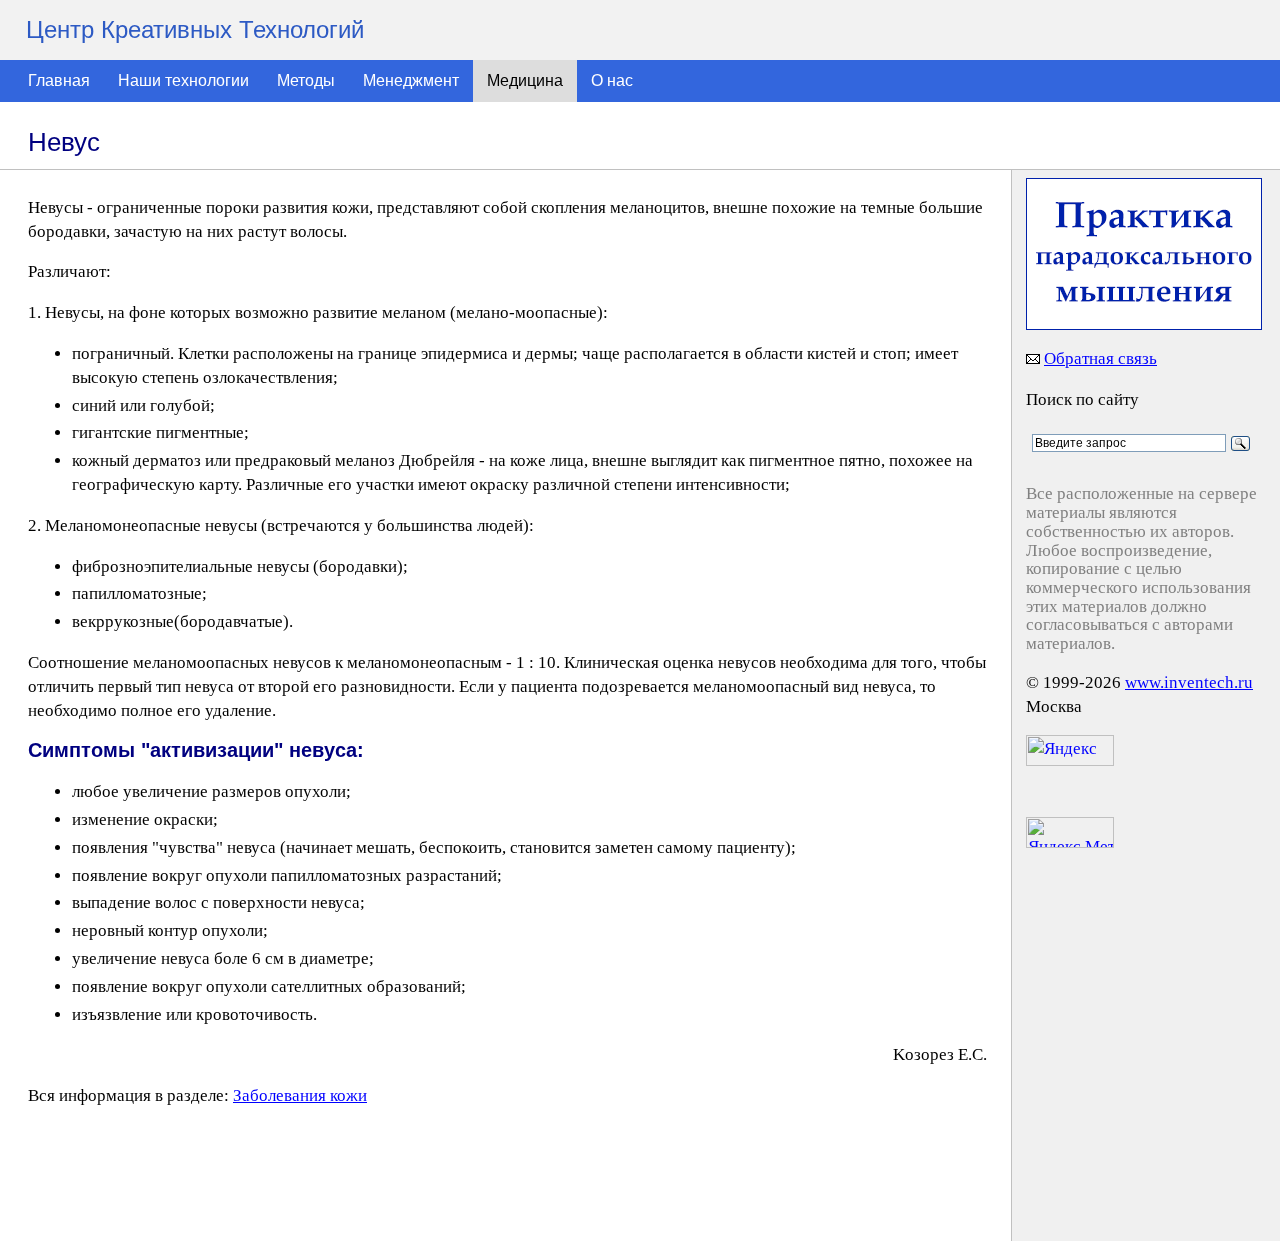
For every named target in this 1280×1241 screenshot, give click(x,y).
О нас (612, 80)
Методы (306, 80)
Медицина (525, 80)
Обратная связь (1100, 358)
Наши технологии (183, 80)
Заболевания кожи (300, 1095)
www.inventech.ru (1189, 682)
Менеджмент (411, 80)
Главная (59, 80)
